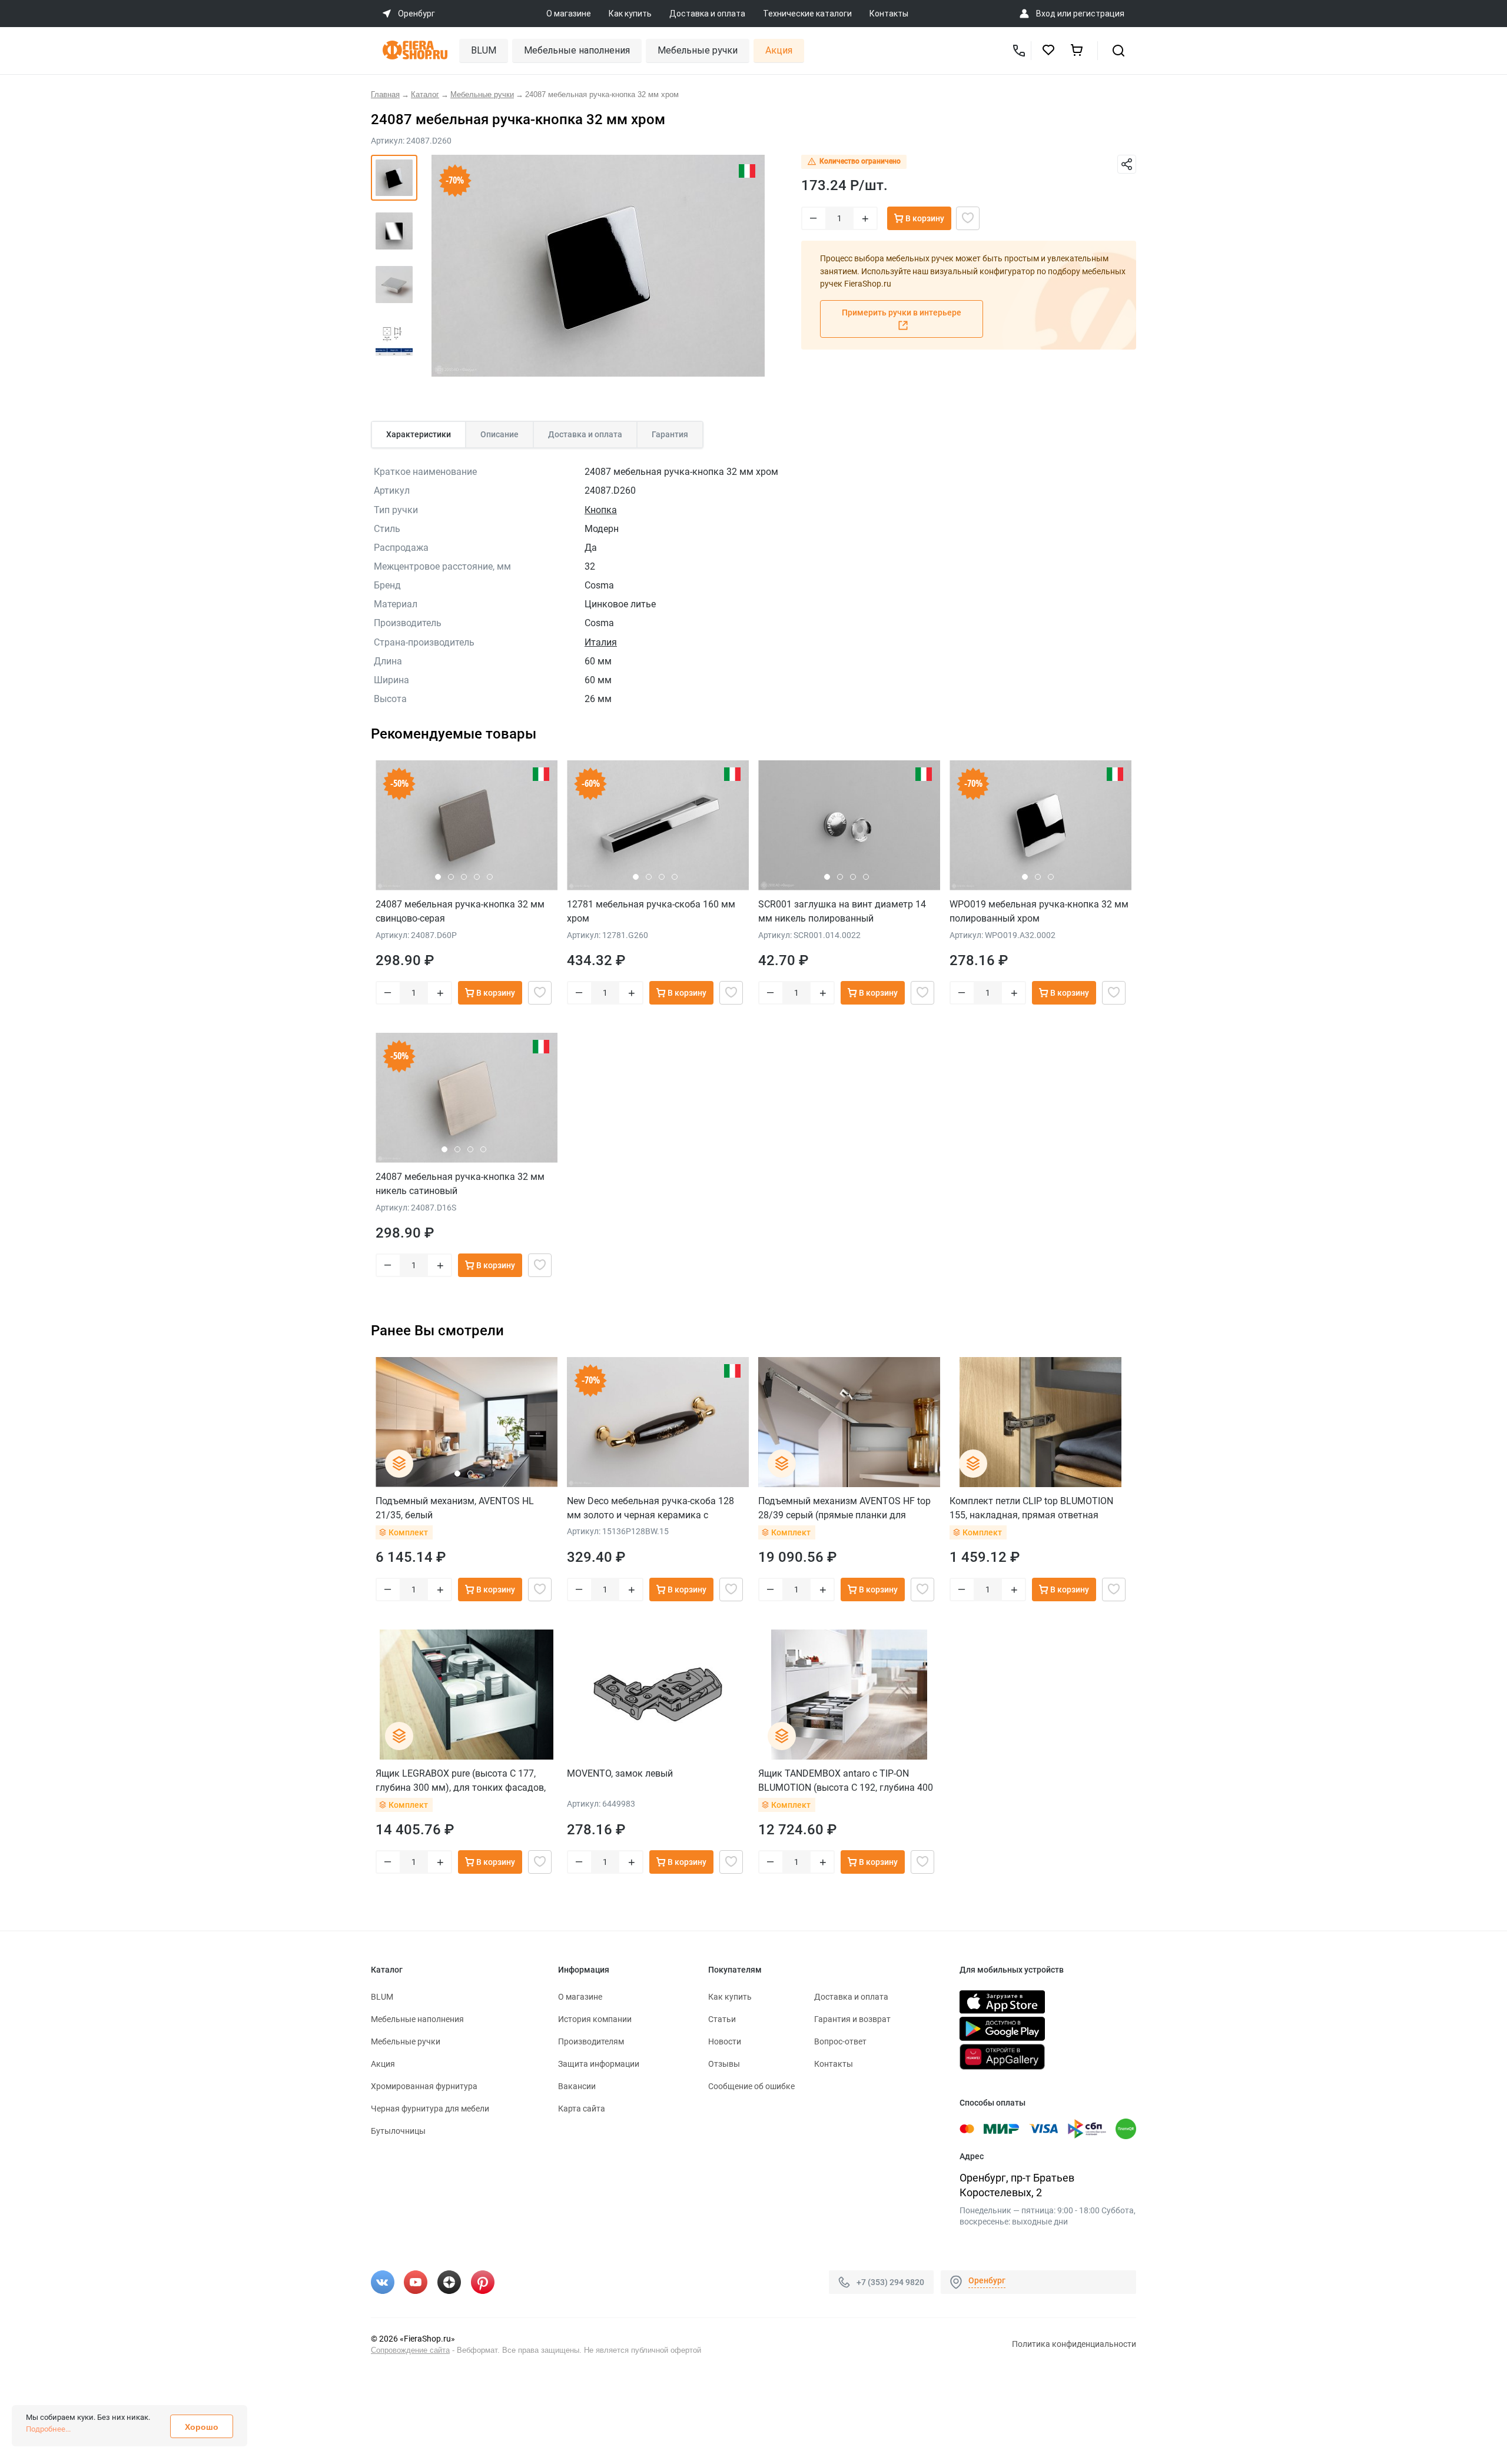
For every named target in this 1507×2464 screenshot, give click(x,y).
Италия (601, 642)
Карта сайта (582, 2109)
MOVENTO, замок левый (620, 1773)
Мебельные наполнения (577, 50)
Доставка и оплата (707, 14)
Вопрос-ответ (840, 2041)
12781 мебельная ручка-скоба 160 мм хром (651, 911)
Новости (725, 2041)
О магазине (569, 14)
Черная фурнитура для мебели (430, 2109)
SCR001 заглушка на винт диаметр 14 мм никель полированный (842, 911)
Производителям (591, 2041)
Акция (779, 50)
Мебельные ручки (698, 50)
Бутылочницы (398, 2131)
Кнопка (601, 510)
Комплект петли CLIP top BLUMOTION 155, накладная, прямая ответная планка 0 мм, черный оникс (1031, 1508)
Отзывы (724, 2064)
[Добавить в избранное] (968, 218)
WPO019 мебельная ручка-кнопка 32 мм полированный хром (1039, 911)
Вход (1046, 14)
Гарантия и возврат (852, 2019)
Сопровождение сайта (410, 2350)
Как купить (630, 14)
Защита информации (599, 2064)
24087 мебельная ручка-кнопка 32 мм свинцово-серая (460, 911)
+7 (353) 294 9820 (890, 2282)
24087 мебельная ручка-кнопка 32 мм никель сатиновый (460, 1184)
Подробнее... (48, 2429)
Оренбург (987, 2280)
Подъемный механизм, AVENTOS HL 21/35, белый (455, 1508)
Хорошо (202, 2427)
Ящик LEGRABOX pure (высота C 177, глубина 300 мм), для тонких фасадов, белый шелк (461, 1780)
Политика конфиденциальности (1074, 2344)
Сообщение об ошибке (751, 2086)
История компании (595, 2019)
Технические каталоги (807, 14)
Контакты (889, 14)
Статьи (722, 2019)
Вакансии (577, 2086)
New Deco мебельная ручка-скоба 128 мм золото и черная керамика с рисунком (650, 1508)
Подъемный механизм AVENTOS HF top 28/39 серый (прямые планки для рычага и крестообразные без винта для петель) (848, 1508)
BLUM (484, 50)
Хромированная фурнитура (424, 2086)
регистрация (1099, 14)
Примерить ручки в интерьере (902, 312)
